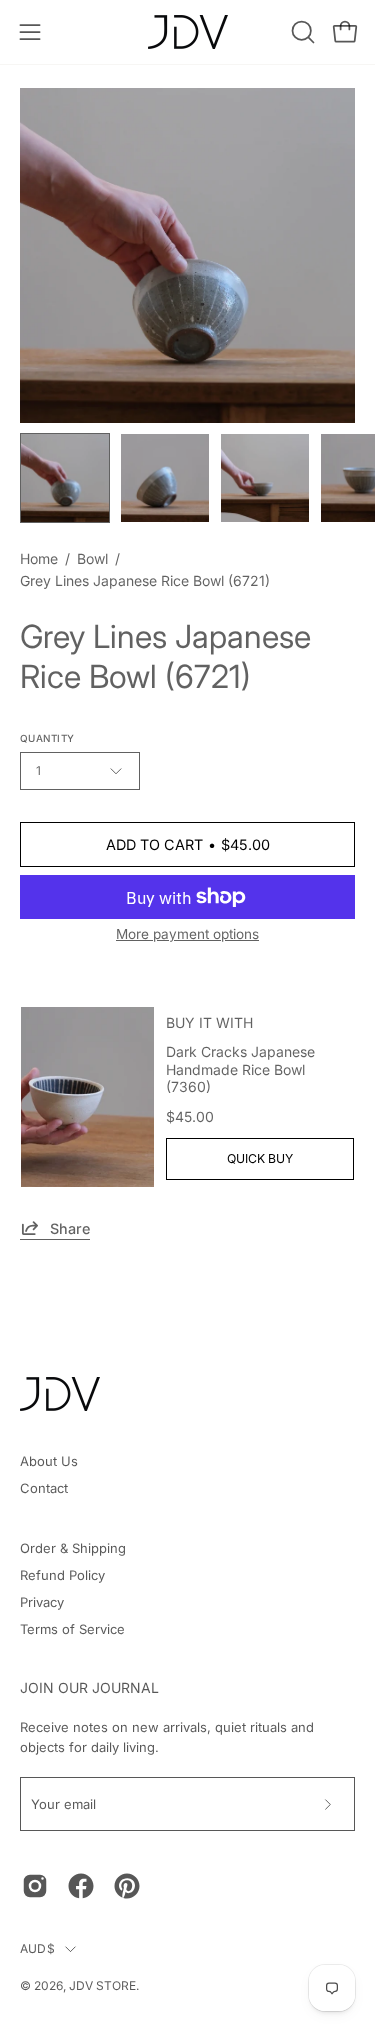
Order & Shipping (73, 1548)
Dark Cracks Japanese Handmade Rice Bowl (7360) (240, 1069)
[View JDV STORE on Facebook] (81, 1886)
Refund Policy (62, 1575)
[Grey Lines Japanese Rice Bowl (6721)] (65, 478)
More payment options (187, 934)
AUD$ (37, 1948)
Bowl (92, 558)
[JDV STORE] (188, 32)
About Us (49, 1461)
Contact (44, 1488)
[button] (301, 32)
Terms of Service (72, 1629)
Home (39, 558)
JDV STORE (102, 1985)
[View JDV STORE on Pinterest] (127, 1886)
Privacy (42, 1602)
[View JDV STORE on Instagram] (35, 1886)
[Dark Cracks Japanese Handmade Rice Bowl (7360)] (87, 1097)
